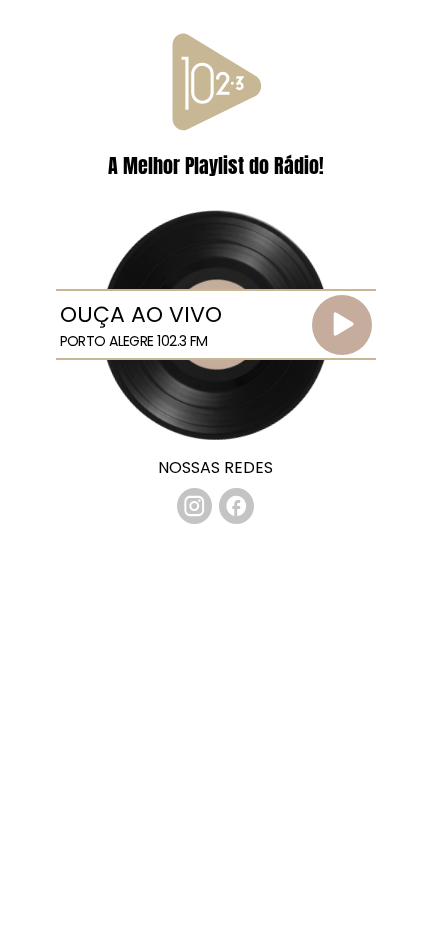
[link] (195, 506)
